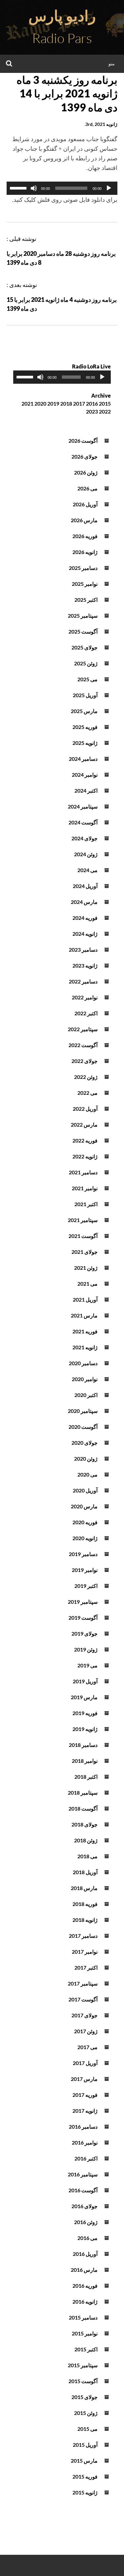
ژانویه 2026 (85, 552)
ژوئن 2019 (86, 1649)
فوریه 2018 (85, 1904)
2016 (92, 403)
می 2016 (87, 2238)
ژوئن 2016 (86, 2222)
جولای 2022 (84, 1061)
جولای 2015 (84, 2397)
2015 (105, 403)
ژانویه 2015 (85, 2492)
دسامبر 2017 (83, 1936)
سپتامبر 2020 (83, 1411)
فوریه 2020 (85, 1522)
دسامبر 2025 (83, 568)
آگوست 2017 (83, 1999)
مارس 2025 (84, 711)
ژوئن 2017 (86, 2031)
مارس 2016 (84, 2270)
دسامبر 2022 (83, 981)
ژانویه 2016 (85, 2301)
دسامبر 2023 (83, 950)
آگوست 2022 (83, 1045)
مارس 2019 (84, 1697)
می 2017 (87, 2047)
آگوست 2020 (83, 1427)
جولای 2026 (84, 456)
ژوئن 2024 (86, 854)
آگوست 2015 (83, 2381)
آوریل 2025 (85, 695)
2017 (79, 403)
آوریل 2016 (85, 2254)
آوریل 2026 (85, 504)
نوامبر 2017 (85, 1952)
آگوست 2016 (83, 2190)
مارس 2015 (84, 2461)
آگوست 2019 (83, 1618)
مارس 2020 (84, 1506)
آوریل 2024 (85, 886)
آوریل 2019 (85, 1681)
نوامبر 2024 (85, 775)
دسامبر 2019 (83, 1554)
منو (112, 63)
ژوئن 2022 (86, 1077)
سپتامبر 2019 (83, 1602)
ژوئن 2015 (86, 2413)
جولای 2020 (84, 1443)
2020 (40, 403)
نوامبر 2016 (85, 2142)
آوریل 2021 (85, 1299)
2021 (27, 403)
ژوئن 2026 (86, 472)
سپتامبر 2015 (83, 2365)
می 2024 (87, 870)
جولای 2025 (84, 647)
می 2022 (87, 1093)
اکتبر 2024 (86, 790)
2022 (105, 411)
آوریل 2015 (85, 2445)
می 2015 (87, 2429)
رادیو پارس (62, 16)
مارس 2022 (84, 1124)
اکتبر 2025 (86, 600)
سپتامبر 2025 (83, 616)
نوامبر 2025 (85, 584)
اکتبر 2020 (86, 1395)
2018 (66, 403)
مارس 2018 (84, 1888)
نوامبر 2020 (85, 1379)
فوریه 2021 (85, 1331)
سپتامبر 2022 (83, 1029)
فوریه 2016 (85, 2286)
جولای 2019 (84, 1633)
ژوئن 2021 (86, 1268)
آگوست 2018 (83, 1808)
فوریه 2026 (85, 536)
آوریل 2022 (85, 1109)
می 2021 (87, 1284)
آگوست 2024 (83, 822)
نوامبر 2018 (85, 1761)
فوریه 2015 (85, 2476)
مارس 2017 (84, 2079)
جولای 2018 (84, 1824)
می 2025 (87, 679)
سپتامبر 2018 (83, 1792)
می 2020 (87, 1474)
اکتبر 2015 (86, 2349)
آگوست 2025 (83, 631)
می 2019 (87, 1665)
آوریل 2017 (85, 2063)
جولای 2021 (84, 1252)
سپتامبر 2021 (83, 1220)
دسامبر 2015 (83, 2317)
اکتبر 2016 (86, 2158)
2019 (53, 403)
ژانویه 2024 (85, 934)
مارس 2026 (84, 520)
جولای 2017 (84, 2015)
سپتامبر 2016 (83, 2174)
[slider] (19, 188)
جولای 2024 (84, 838)
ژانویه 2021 (85, 1347)
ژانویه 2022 (85, 1156)
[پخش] (109, 188)
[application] (62, 188)
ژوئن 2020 (86, 1458)
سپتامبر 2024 (83, 806)
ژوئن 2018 (86, 1840)
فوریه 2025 (85, 727)
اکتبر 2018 (86, 1777)
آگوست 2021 (83, 1236)
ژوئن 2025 (86, 663)
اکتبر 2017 (86, 1967)
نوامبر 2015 (85, 2333)
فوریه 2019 (85, 1713)
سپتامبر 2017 (83, 1983)
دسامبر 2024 (83, 759)
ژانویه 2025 (85, 743)
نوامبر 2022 (85, 997)
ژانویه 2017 (85, 2111)
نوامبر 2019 (85, 1570)
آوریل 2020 (85, 1490)
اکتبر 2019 (86, 1586)
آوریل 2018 (85, 1872)
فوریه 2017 (85, 2095)
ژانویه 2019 (85, 1729)
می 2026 (87, 488)
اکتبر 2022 (86, 1013)
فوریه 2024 (85, 918)
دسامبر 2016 (83, 2127)
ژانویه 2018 (85, 1920)
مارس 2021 (84, 1315)
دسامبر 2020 (83, 1363)
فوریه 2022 (85, 1140)
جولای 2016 (84, 2206)
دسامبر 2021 (83, 1172)
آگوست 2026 (83, 441)
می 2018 (87, 1856)
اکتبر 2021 (86, 1204)
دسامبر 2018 (83, 1745)
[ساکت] (34, 188)
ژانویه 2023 (85, 965)
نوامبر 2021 (85, 1188)
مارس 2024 (84, 902)
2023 (92, 411)
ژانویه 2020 (85, 1538)
